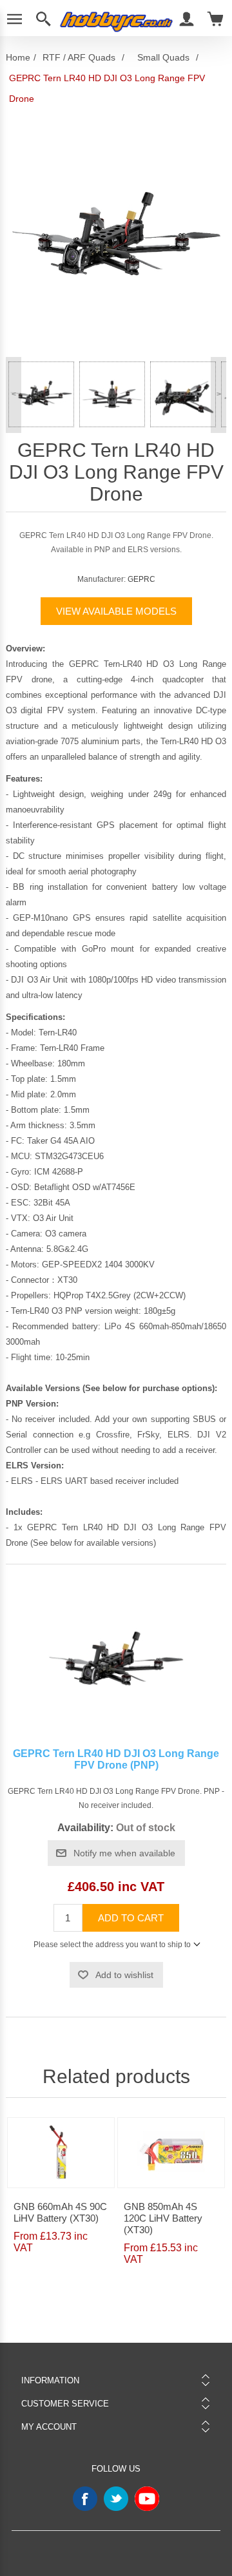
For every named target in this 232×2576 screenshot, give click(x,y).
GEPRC (141, 579)
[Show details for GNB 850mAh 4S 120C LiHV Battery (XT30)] (171, 2153)
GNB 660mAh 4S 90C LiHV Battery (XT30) (60, 2212)
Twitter (116, 2499)
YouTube (147, 2499)
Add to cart (131, 1918)
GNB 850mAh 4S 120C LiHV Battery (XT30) (163, 2218)
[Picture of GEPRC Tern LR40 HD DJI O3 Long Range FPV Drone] (41, 394)
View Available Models (116, 611)
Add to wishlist (124, 1975)
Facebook (85, 2499)
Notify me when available (124, 1853)
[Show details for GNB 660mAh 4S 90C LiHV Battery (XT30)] (61, 2153)
